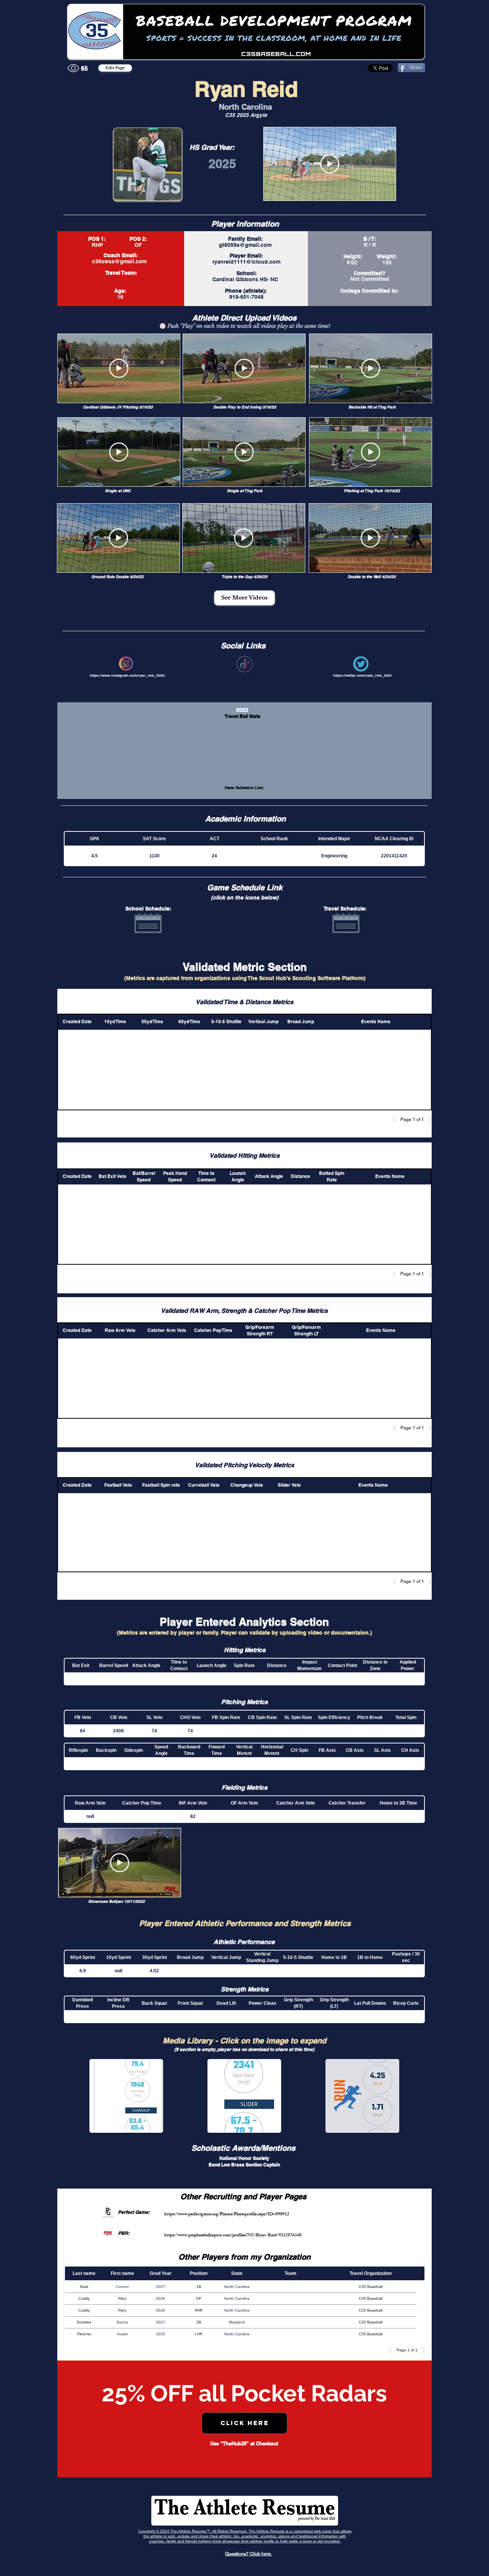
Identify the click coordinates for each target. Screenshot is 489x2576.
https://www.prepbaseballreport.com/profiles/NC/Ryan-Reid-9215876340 (233, 2236)
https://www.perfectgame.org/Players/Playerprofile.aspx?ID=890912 (227, 2215)
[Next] (428, 1120)
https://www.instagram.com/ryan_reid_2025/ (127, 675)
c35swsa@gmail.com (119, 261)
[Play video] (330, 164)
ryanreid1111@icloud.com (246, 262)
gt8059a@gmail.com (245, 245)
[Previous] (397, 1120)
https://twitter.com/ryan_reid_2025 (362, 675)
